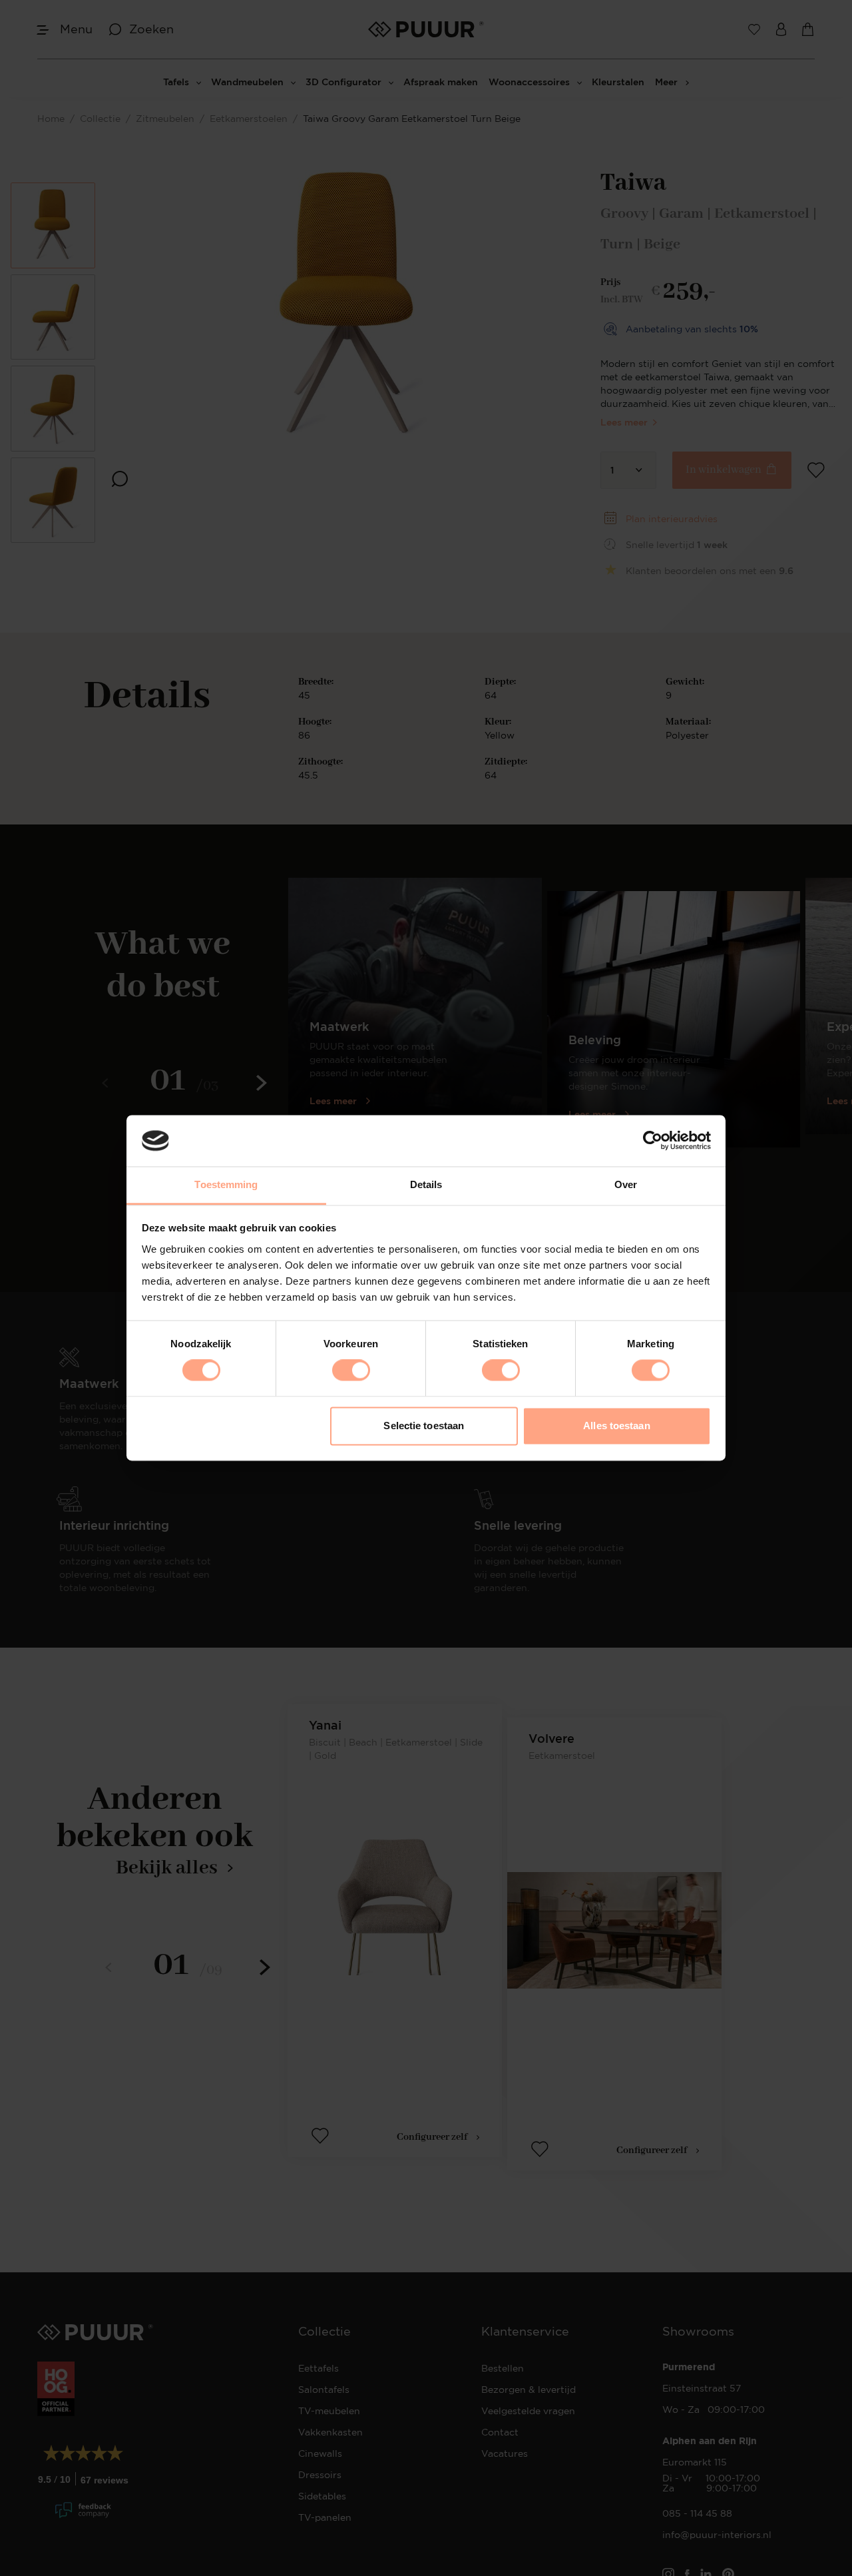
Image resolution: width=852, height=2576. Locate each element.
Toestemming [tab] (226, 1184)
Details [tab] (426, 1184)
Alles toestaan (616, 1426)
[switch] (351, 1371)
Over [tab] (626, 1184)
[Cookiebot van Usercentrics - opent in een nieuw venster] (653, 1141)
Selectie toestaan (424, 1426)
